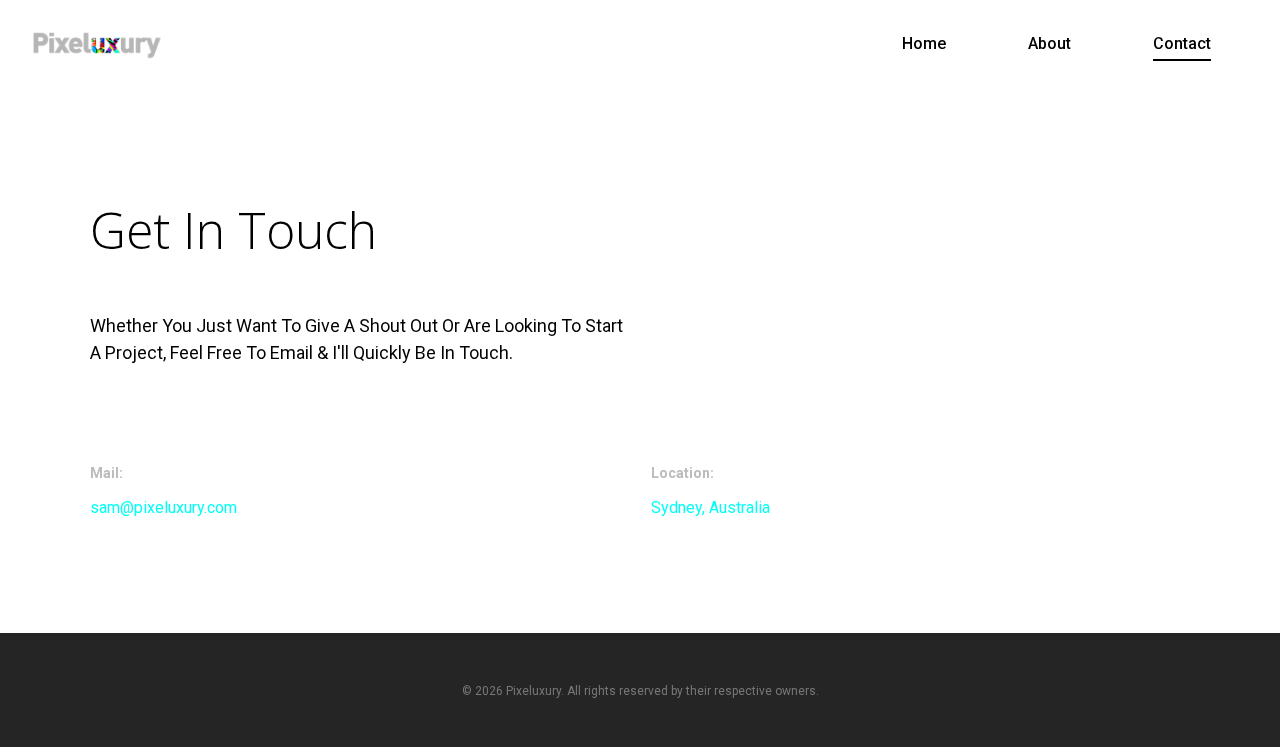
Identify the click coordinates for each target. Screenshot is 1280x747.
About (1049, 43)
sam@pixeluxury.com (165, 507)
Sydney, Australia (710, 507)
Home (924, 43)
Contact (1182, 43)
